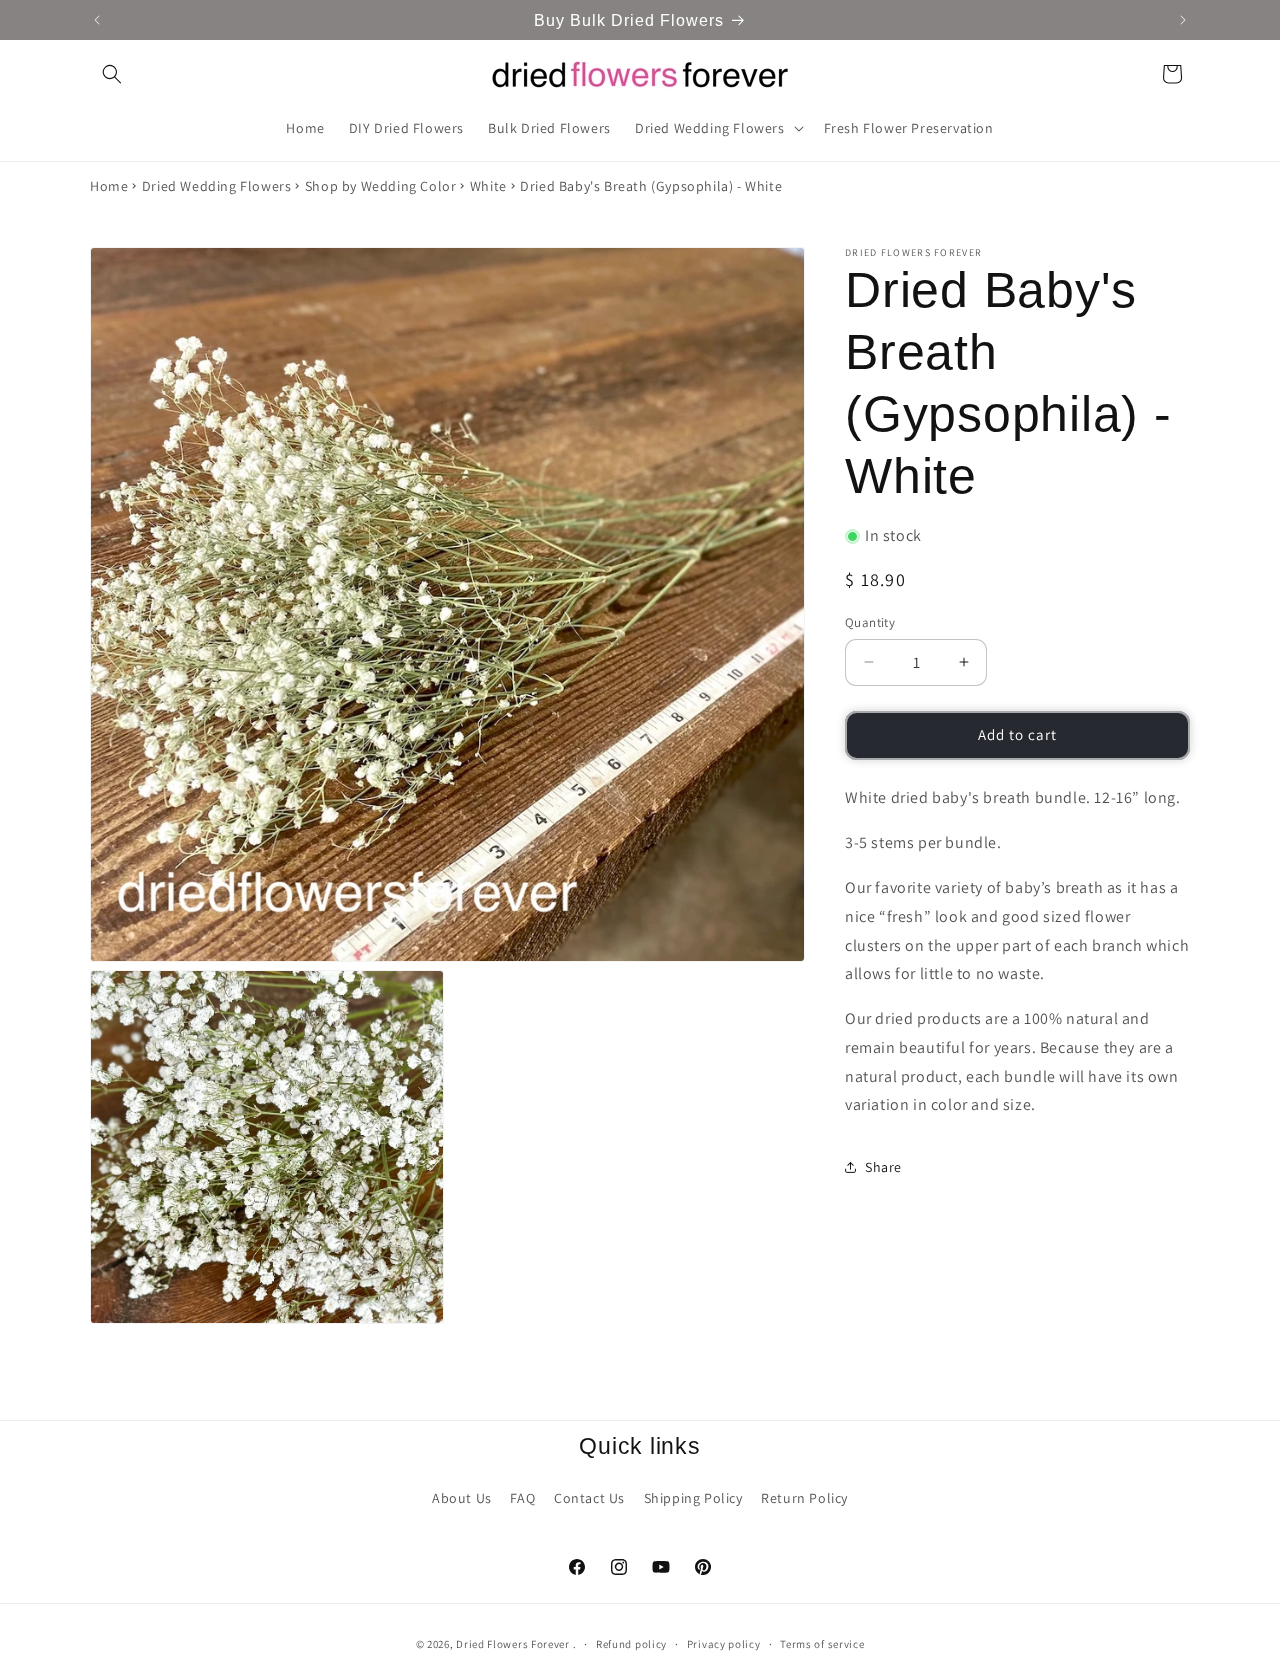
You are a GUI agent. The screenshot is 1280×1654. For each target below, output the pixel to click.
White (488, 186)
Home (109, 186)
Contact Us (589, 1497)
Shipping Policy (693, 1497)
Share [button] (883, 1167)
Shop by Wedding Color (381, 186)
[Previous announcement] (97, 20)
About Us (462, 1497)
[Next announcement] (1183, 20)
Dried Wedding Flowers (217, 186)
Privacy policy (724, 1643)
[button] (112, 74)
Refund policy (631, 1643)
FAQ (522, 1497)
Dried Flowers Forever (513, 1644)
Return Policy (804, 1497)
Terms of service (822, 1643)
